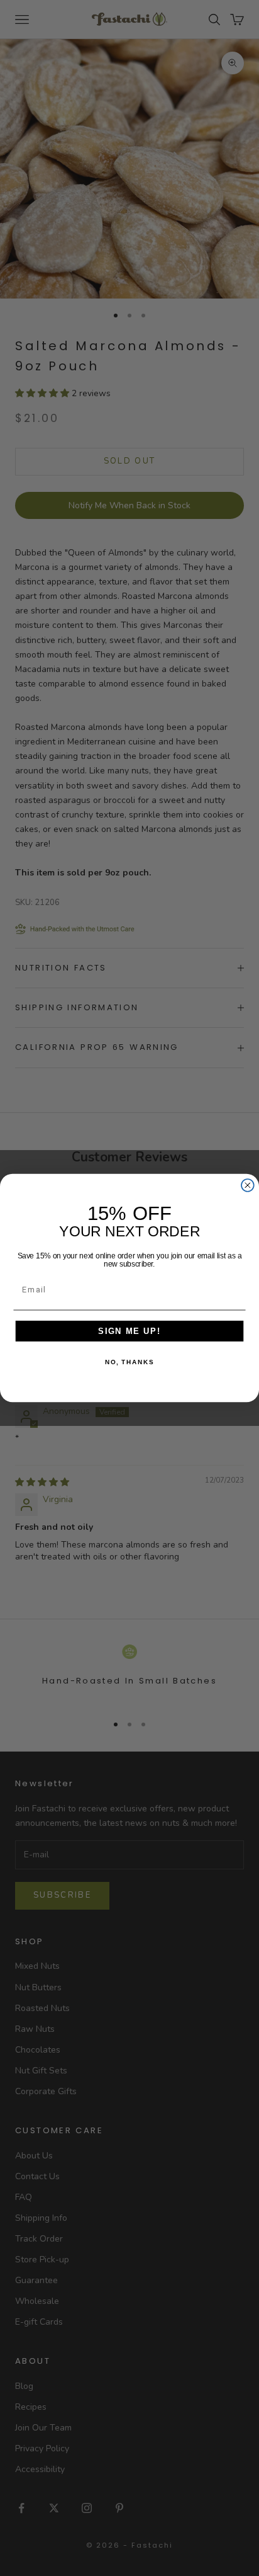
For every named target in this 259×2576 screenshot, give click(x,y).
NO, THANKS (129, 1362)
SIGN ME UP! (129, 1331)
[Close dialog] (248, 1185)
